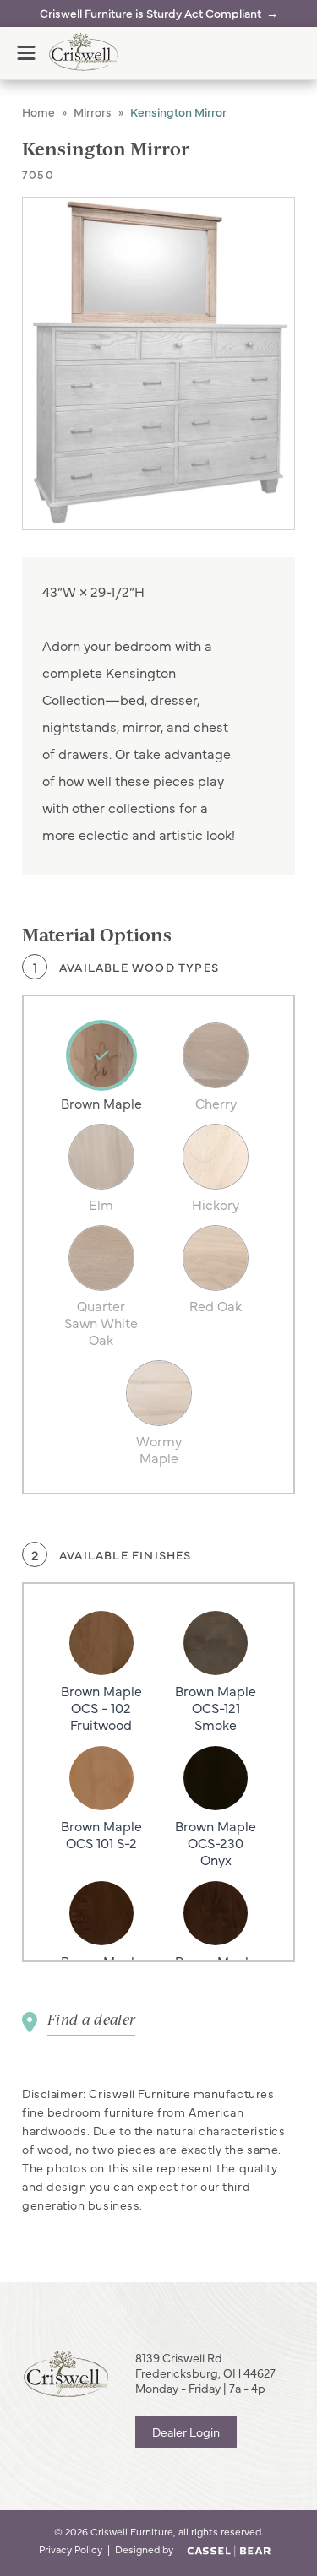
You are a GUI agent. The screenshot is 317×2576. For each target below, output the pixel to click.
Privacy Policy (71, 2549)
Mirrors (93, 111)
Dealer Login (186, 2432)
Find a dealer (91, 2019)
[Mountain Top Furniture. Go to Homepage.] (66, 2374)
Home (38, 111)
